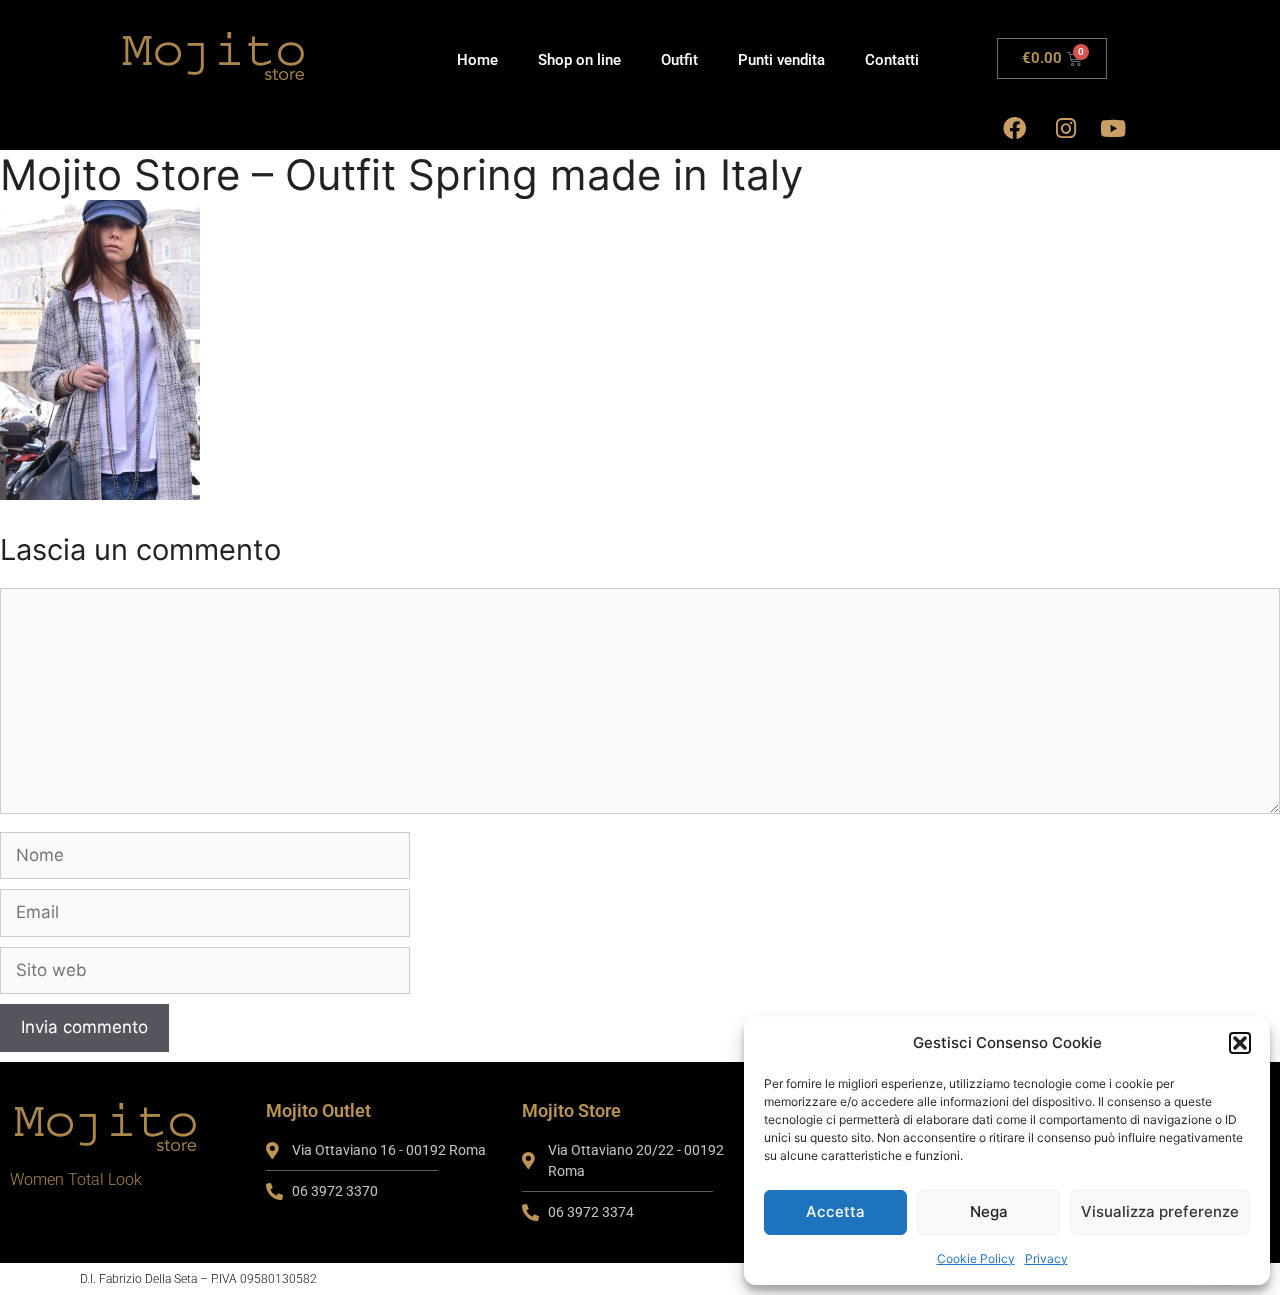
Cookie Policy (976, 1258)
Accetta (835, 1211)
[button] (1240, 1043)
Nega (989, 1211)
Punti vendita (781, 60)
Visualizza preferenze (1160, 1211)
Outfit (679, 60)
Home (477, 60)
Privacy (1046, 1258)
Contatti (892, 60)
